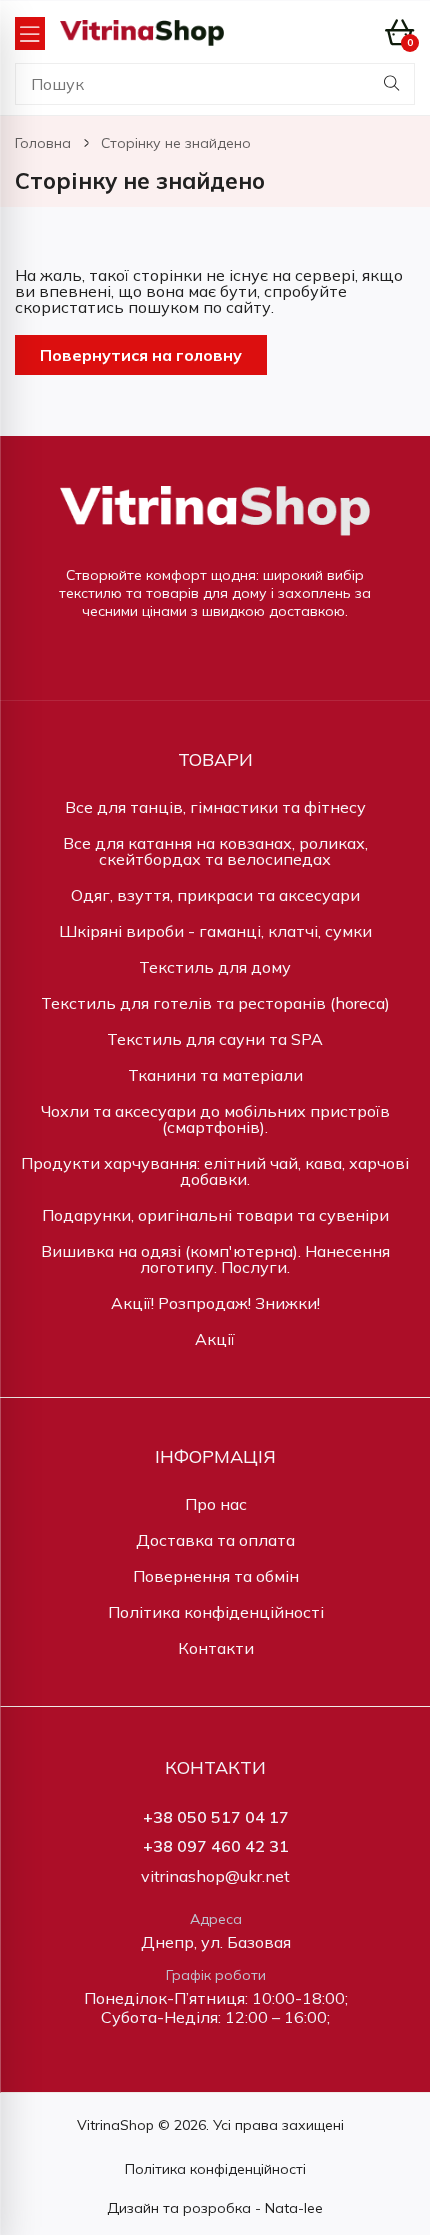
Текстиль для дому (215, 967)
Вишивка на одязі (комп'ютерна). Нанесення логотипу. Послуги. (215, 1259)
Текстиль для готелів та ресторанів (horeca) (215, 1003)
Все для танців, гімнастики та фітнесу (215, 807)
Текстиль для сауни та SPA (215, 1039)
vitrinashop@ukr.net (215, 1876)
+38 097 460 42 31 (216, 1846)
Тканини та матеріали (215, 1075)
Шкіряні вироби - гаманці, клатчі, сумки (215, 931)
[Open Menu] (30, 33)
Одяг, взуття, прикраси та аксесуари (215, 895)
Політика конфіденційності (216, 1612)
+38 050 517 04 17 (216, 1817)
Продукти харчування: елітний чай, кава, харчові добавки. (215, 1171)
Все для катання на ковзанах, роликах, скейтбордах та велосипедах (215, 851)
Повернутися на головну (141, 355)
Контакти (216, 1648)
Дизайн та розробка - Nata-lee (215, 2208)
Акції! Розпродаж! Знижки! (215, 1303)
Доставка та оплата (215, 1540)
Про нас (216, 1504)
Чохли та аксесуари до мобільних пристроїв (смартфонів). (215, 1119)
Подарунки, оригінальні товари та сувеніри (215, 1215)
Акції (215, 1339)
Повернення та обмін (216, 1576)
